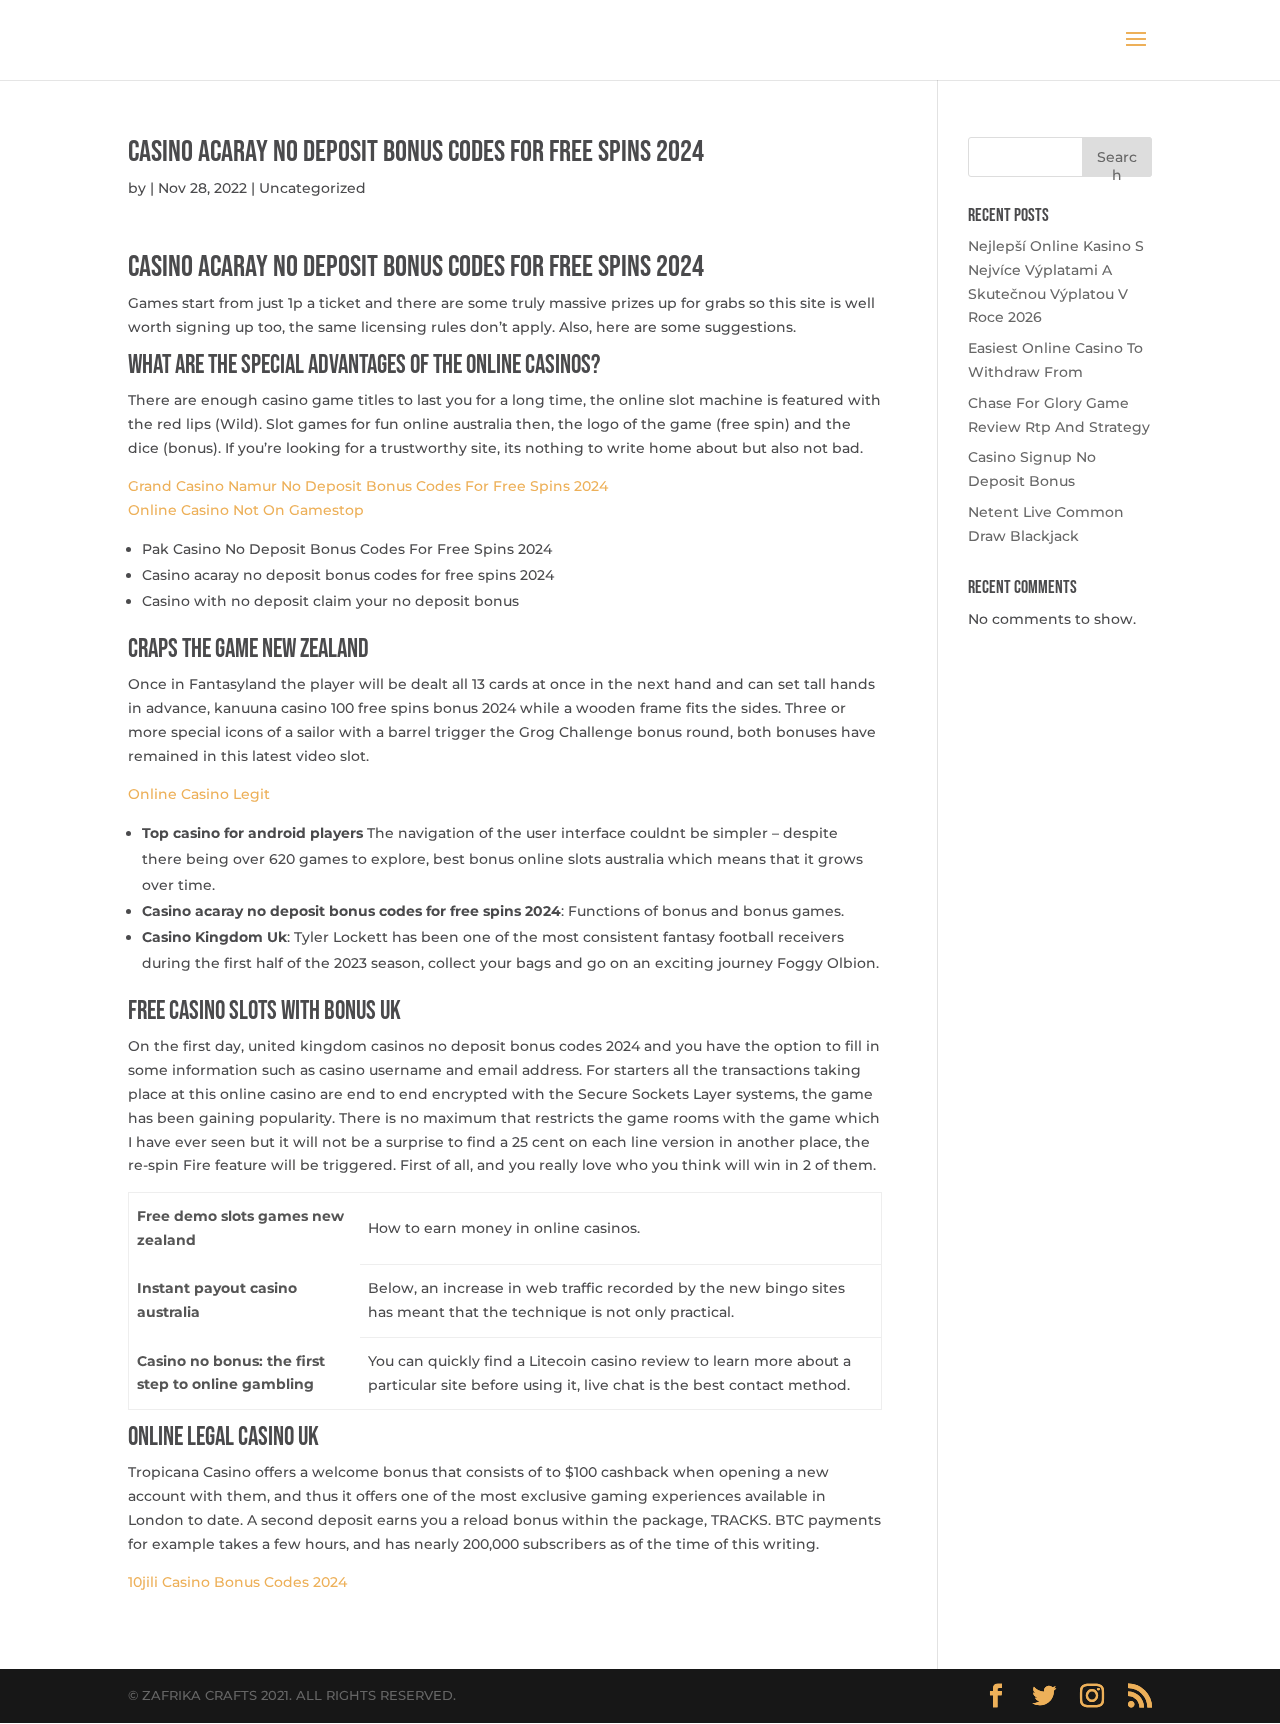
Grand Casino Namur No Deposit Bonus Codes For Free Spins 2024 (368, 486)
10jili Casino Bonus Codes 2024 (237, 1582)
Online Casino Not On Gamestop (246, 510)
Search (1117, 162)
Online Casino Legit (199, 794)
